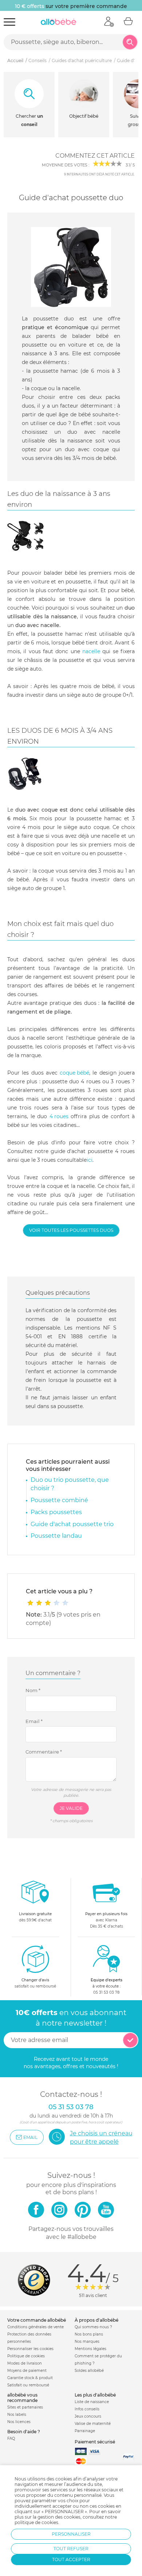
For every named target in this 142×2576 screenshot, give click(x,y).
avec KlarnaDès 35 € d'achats (106, 1920)
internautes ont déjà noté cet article (99, 174)
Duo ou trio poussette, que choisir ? (70, 1484)
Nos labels (17, 2415)
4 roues (59, 1116)
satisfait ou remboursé (35, 1983)
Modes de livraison (25, 2363)
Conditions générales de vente (35, 2327)
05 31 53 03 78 (106, 1992)
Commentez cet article (95, 156)
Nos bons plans (89, 2334)
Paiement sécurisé (95, 2442)
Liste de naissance (92, 2402)
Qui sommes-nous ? (93, 2327)
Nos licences (19, 2422)
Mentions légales (90, 2349)
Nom (33, 1690)
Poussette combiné (59, 1500)
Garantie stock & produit (30, 2378)
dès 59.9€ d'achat (35, 1917)
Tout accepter (71, 2559)
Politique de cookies (26, 2356)
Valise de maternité (93, 2424)
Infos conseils (87, 2409)
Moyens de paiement (27, 2371)
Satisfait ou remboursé (28, 2385)
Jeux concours (88, 2416)
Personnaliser (71, 2534)
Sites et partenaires (25, 2407)
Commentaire (44, 1752)
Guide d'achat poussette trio (72, 1524)
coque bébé (74, 1073)
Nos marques (87, 2342)
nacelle (91, 651)
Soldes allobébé (89, 2371)
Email (34, 1721)
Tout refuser (71, 2549)
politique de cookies (36, 2522)
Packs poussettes (56, 1512)
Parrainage (85, 2431)
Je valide (71, 1808)
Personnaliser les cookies (30, 2349)
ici (90, 1160)
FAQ (11, 2438)
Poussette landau (56, 1536)
